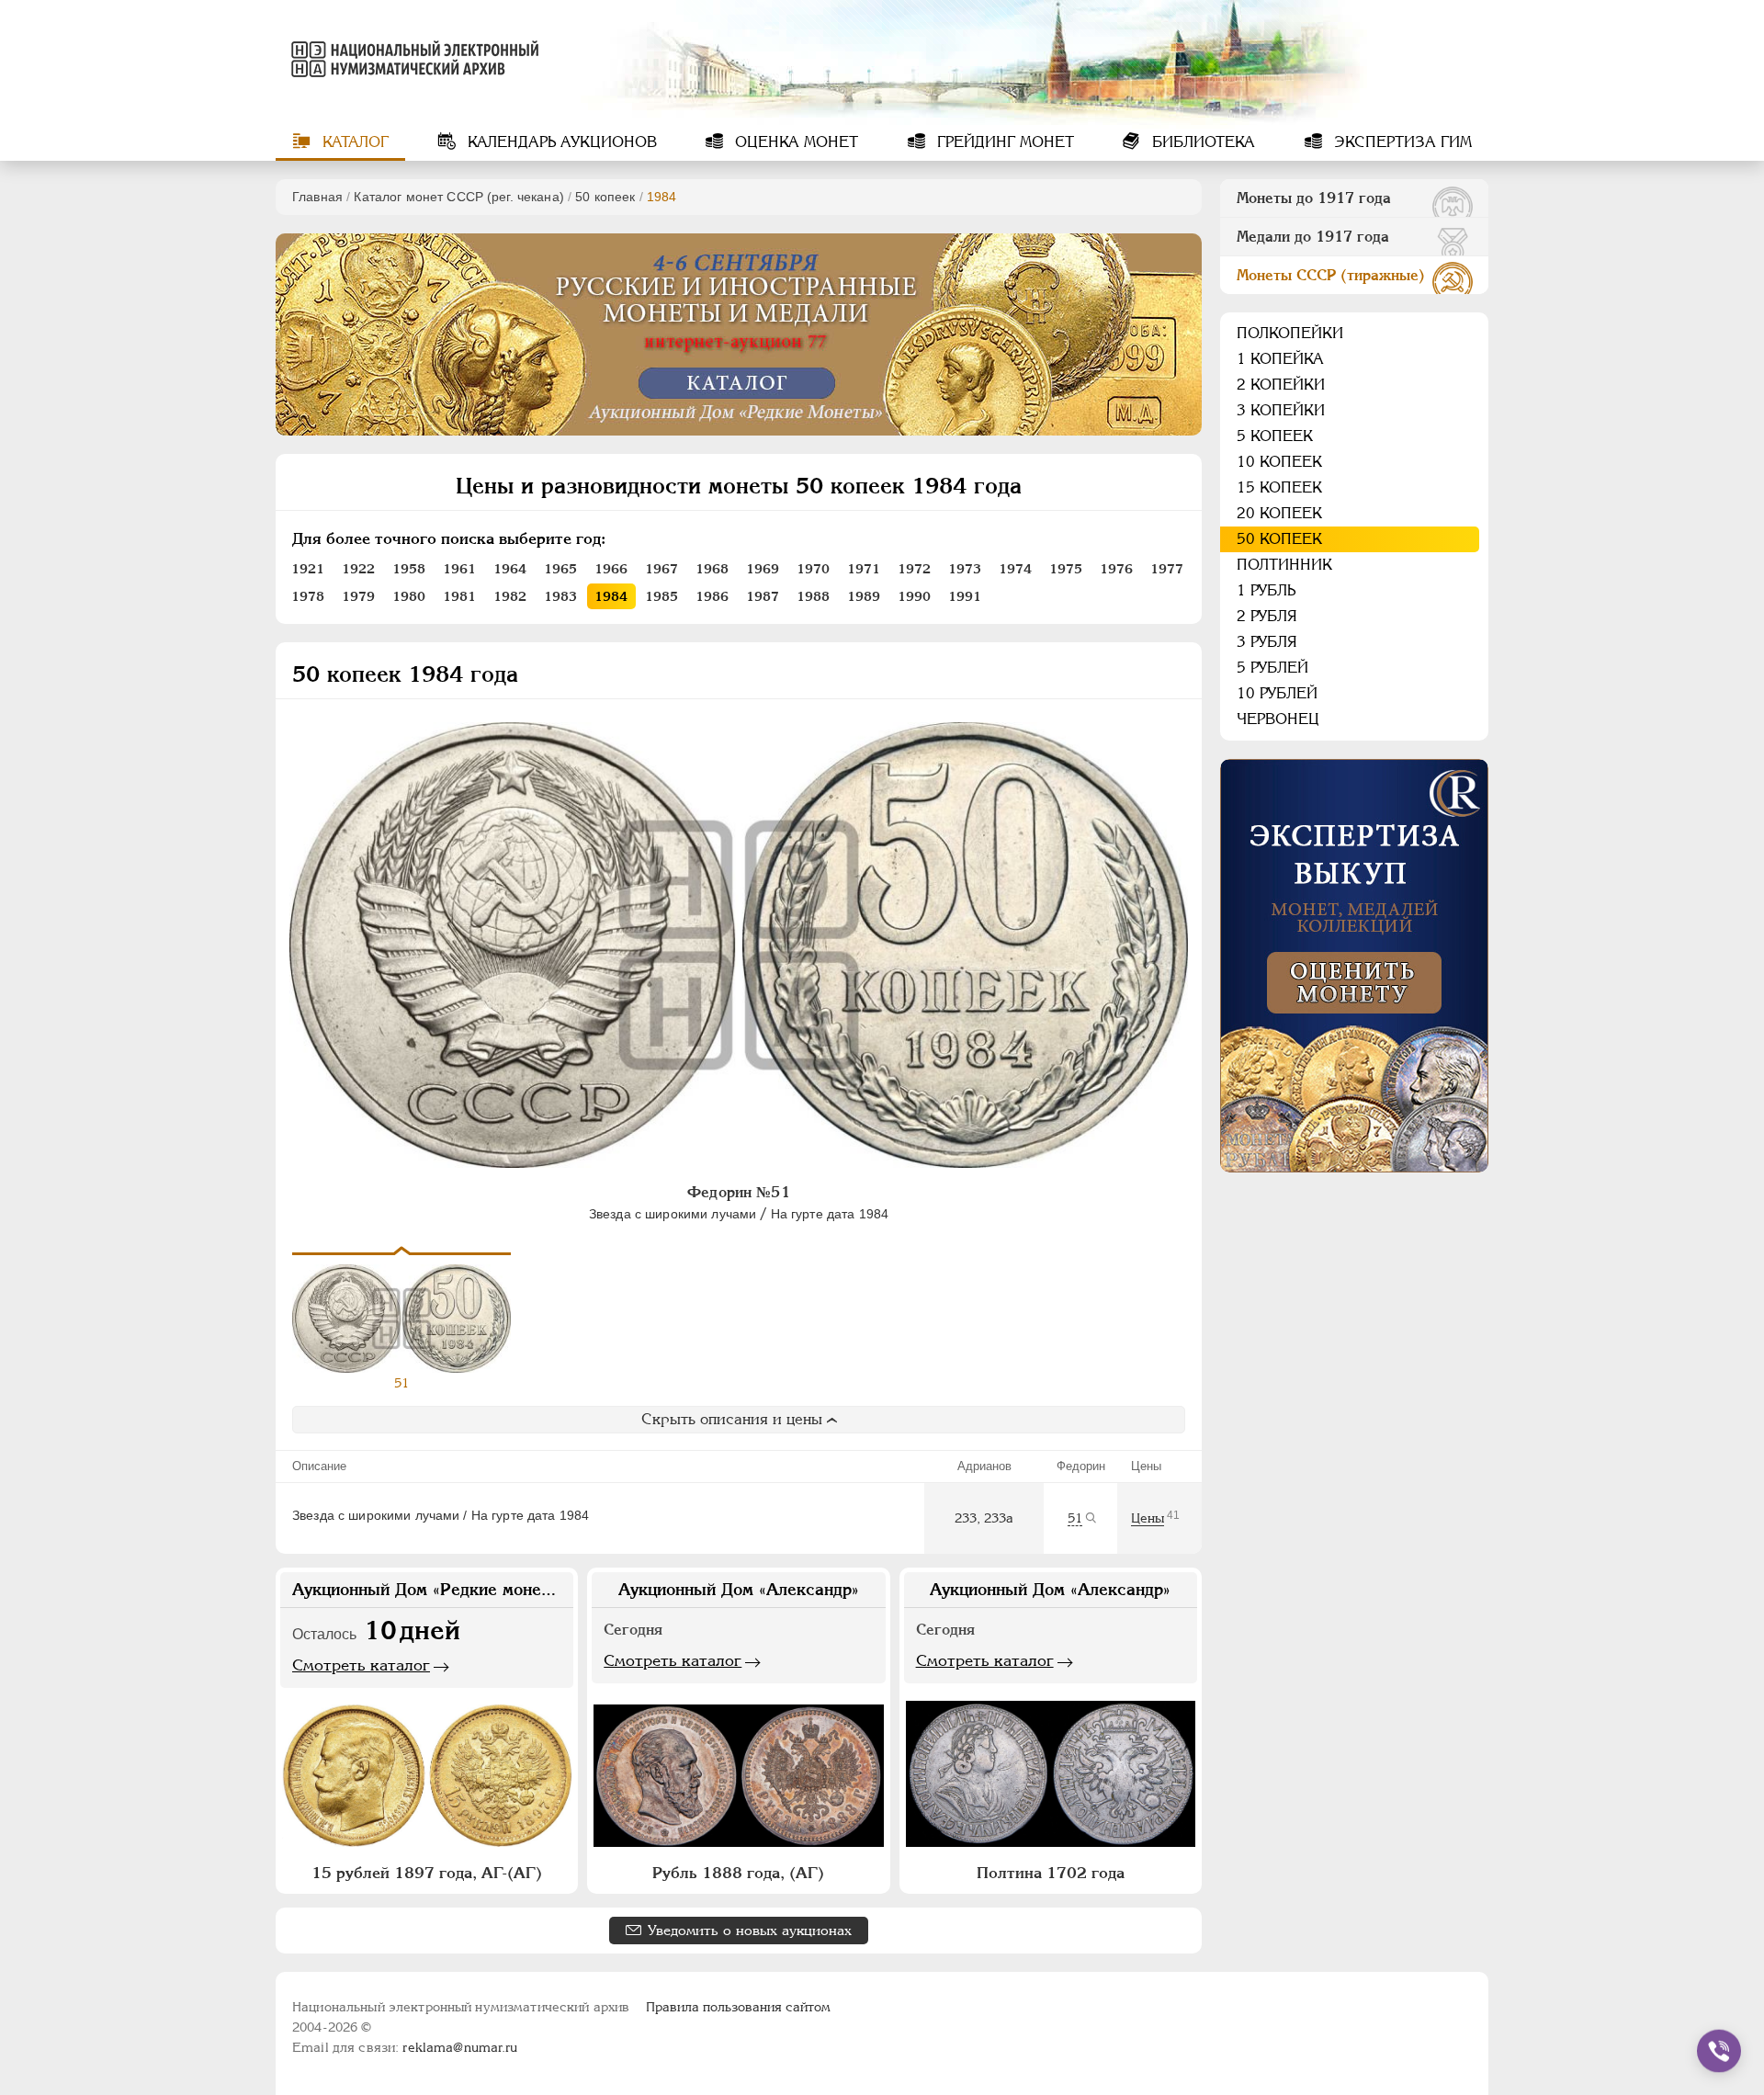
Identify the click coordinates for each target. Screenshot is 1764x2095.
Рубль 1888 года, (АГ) (738, 1873)
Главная (317, 197)
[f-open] (1719, 2051)
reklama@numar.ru (460, 2047)
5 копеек (1275, 436)
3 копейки (1281, 410)
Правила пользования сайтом (738, 2007)
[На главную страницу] (412, 59)
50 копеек (605, 197)
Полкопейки (1290, 333)
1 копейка (1280, 359)
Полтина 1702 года (1051, 1873)
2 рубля (1267, 616)
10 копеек (1279, 462)
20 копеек (1279, 513)
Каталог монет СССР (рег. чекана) (458, 197)
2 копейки (1281, 385)
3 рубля (1267, 642)
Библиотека (1201, 142)
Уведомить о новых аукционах (750, 1930)
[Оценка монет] (1354, 966)
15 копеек (1279, 487)
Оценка (794, 142)
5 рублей (1272, 668)
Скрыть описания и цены (732, 1419)
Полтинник (1284, 565)
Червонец (1278, 719)
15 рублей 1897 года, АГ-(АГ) (427, 1873)
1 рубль (1266, 590)
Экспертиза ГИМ (1401, 142)
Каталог (353, 142)
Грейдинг (1003, 142)
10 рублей (1277, 693)
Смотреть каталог (361, 1665)
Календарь (560, 142)
